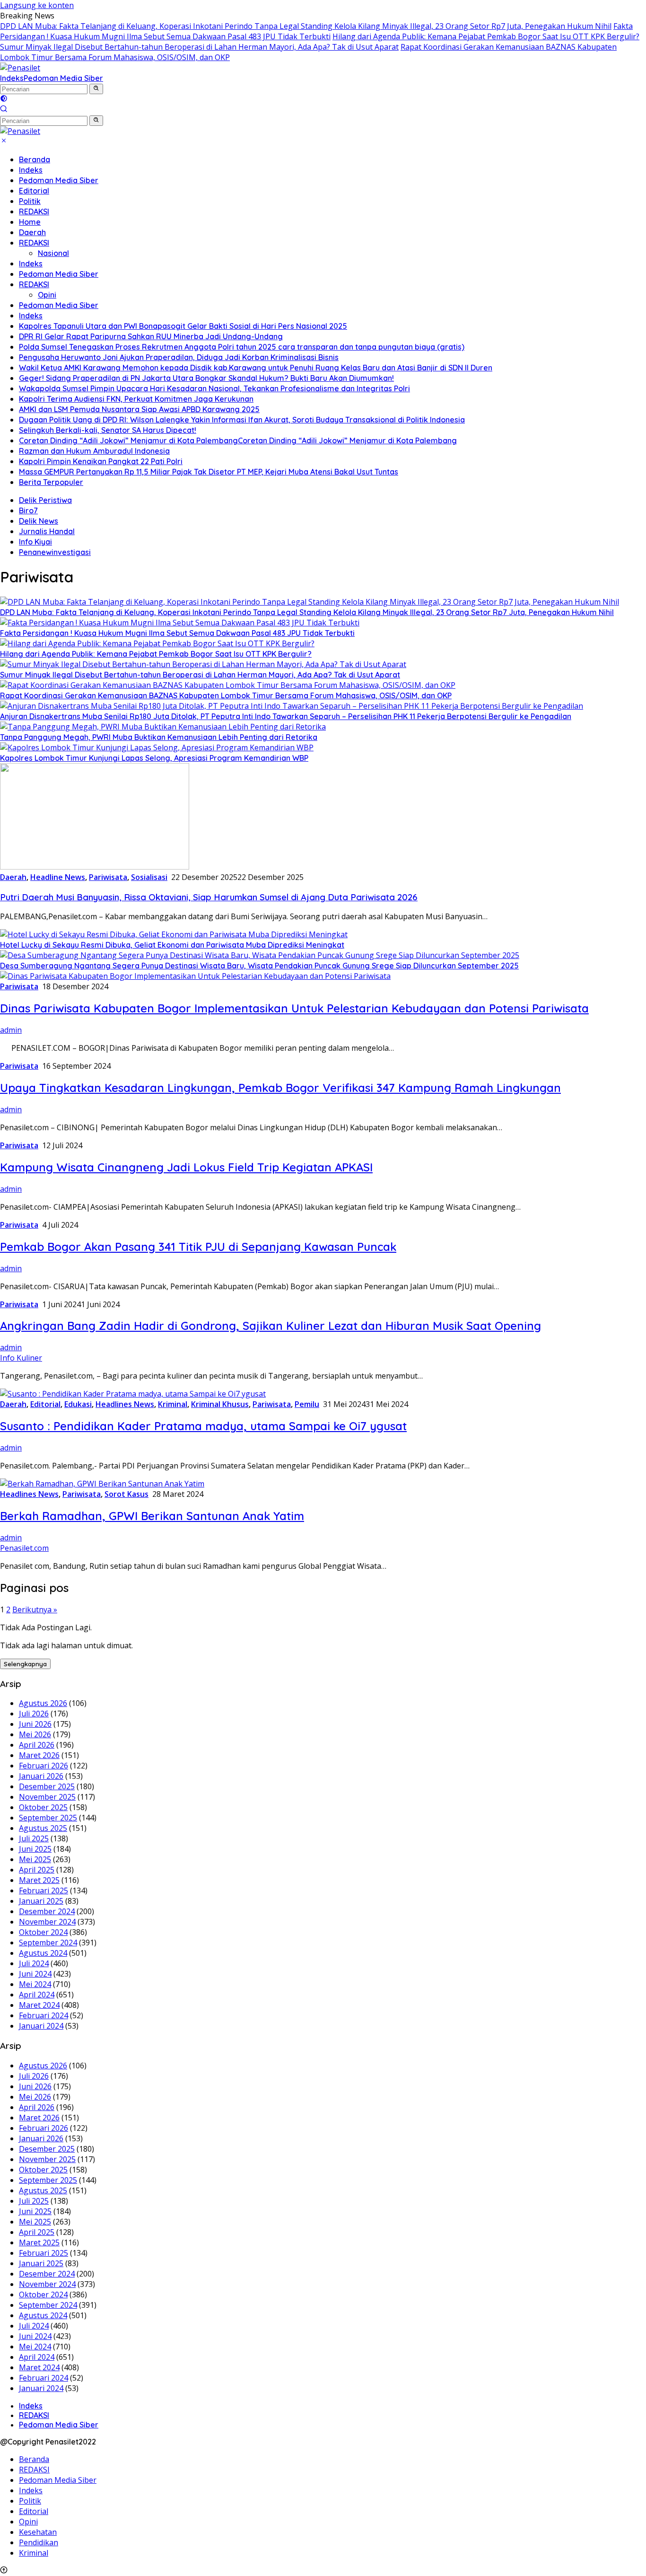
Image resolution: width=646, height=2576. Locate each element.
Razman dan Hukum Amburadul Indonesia (94, 451)
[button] (96, 89)
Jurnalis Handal (47, 531)
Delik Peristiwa (45, 500)
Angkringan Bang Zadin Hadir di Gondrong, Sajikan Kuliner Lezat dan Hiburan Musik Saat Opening (271, 1326)
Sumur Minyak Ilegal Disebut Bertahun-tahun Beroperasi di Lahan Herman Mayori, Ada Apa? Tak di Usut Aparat (199, 47)
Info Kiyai (35, 542)
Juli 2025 (34, 1838)
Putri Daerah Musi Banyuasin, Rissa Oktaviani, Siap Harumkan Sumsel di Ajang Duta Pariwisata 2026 (209, 897)
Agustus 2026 (43, 1703)
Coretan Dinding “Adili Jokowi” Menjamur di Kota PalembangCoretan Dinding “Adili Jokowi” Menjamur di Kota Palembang (238, 440)
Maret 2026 (39, 1755)
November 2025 (47, 1797)
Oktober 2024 (43, 1932)
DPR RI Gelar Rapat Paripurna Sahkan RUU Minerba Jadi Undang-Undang (151, 336)
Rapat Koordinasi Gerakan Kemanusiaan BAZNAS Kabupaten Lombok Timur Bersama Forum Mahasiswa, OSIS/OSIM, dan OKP (226, 695)
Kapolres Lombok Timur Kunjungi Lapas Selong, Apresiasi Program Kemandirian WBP (154, 758)
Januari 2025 (41, 1901)
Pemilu (307, 1404)
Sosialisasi (149, 877)
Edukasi (78, 1404)
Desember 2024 (47, 1911)
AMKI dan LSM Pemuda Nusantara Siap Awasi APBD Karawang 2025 (139, 409)
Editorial (34, 191)
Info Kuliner (21, 1358)
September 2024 (48, 1943)
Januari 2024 (41, 2026)
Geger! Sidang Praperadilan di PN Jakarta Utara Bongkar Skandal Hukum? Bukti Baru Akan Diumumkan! (206, 378)
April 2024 (37, 1995)
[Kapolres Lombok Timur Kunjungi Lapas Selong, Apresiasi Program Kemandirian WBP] (157, 747)
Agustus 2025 (43, 1828)
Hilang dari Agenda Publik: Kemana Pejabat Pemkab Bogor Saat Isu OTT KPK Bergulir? (486, 36)
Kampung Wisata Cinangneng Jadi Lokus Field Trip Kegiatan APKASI (186, 1167)
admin (11, 1030)
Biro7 (28, 510)
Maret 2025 (39, 1880)
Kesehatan (38, 2532)
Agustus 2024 (43, 1953)
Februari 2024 (44, 2015)
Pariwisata (108, 877)
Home (30, 222)
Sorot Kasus (127, 1494)
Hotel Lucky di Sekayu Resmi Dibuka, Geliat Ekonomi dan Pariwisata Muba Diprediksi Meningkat (172, 945)
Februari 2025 (44, 1890)
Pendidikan (39, 2542)
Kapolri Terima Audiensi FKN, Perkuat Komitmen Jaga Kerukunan (136, 399)
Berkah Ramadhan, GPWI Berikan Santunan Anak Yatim (152, 1516)
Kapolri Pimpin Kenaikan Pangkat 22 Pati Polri (101, 461)
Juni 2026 (35, 1724)
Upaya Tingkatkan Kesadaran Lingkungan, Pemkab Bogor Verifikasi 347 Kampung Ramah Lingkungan (280, 1088)
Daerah (32, 232)
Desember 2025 (47, 1786)
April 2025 (37, 1870)
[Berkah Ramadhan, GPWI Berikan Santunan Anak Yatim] (102, 1484)
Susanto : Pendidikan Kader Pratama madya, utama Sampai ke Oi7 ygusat (203, 1426)
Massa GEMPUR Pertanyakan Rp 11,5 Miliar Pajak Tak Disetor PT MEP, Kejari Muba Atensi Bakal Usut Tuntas (209, 472)
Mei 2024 (35, 1984)
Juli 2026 (34, 1714)
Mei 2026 (35, 1734)
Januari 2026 (41, 1776)
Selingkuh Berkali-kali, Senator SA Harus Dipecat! (108, 430)
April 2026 (37, 1745)
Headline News (58, 877)
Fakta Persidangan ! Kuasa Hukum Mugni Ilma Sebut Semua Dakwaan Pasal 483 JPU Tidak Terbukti (316, 31)
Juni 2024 (35, 1974)
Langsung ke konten (37, 5)
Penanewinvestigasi (55, 552)
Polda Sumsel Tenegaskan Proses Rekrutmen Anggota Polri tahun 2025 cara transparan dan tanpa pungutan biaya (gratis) (242, 347)
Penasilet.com (24, 1548)
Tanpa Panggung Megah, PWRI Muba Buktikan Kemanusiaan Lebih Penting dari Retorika (159, 737)
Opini (47, 295)
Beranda (35, 159)
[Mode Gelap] (4, 99)
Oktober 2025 (43, 1807)
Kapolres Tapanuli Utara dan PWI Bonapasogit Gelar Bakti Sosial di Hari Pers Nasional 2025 (183, 326)
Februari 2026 (44, 1766)
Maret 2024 (39, 2005)
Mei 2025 (35, 1859)
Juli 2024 (34, 1963)
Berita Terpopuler (51, 482)
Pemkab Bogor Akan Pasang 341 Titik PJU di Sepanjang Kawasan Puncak (198, 1247)
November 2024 (47, 1922)
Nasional (53, 253)
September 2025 (48, 1818)
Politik (30, 201)
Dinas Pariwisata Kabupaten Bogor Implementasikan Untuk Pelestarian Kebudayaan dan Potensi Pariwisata (294, 1008)
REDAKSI (34, 211)
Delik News (39, 521)
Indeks (12, 78)
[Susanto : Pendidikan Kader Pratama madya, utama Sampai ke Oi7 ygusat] (133, 1394)
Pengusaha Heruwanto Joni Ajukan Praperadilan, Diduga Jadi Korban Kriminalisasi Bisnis (179, 357)
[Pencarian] (4, 110)
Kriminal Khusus (220, 1404)
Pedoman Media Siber (63, 78)
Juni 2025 (35, 1849)
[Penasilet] (20, 68)
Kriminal (173, 1404)
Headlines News (125, 1404)
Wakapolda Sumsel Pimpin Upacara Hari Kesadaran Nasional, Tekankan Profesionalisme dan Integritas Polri (214, 388)
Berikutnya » (35, 1609)
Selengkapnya (25, 1664)
